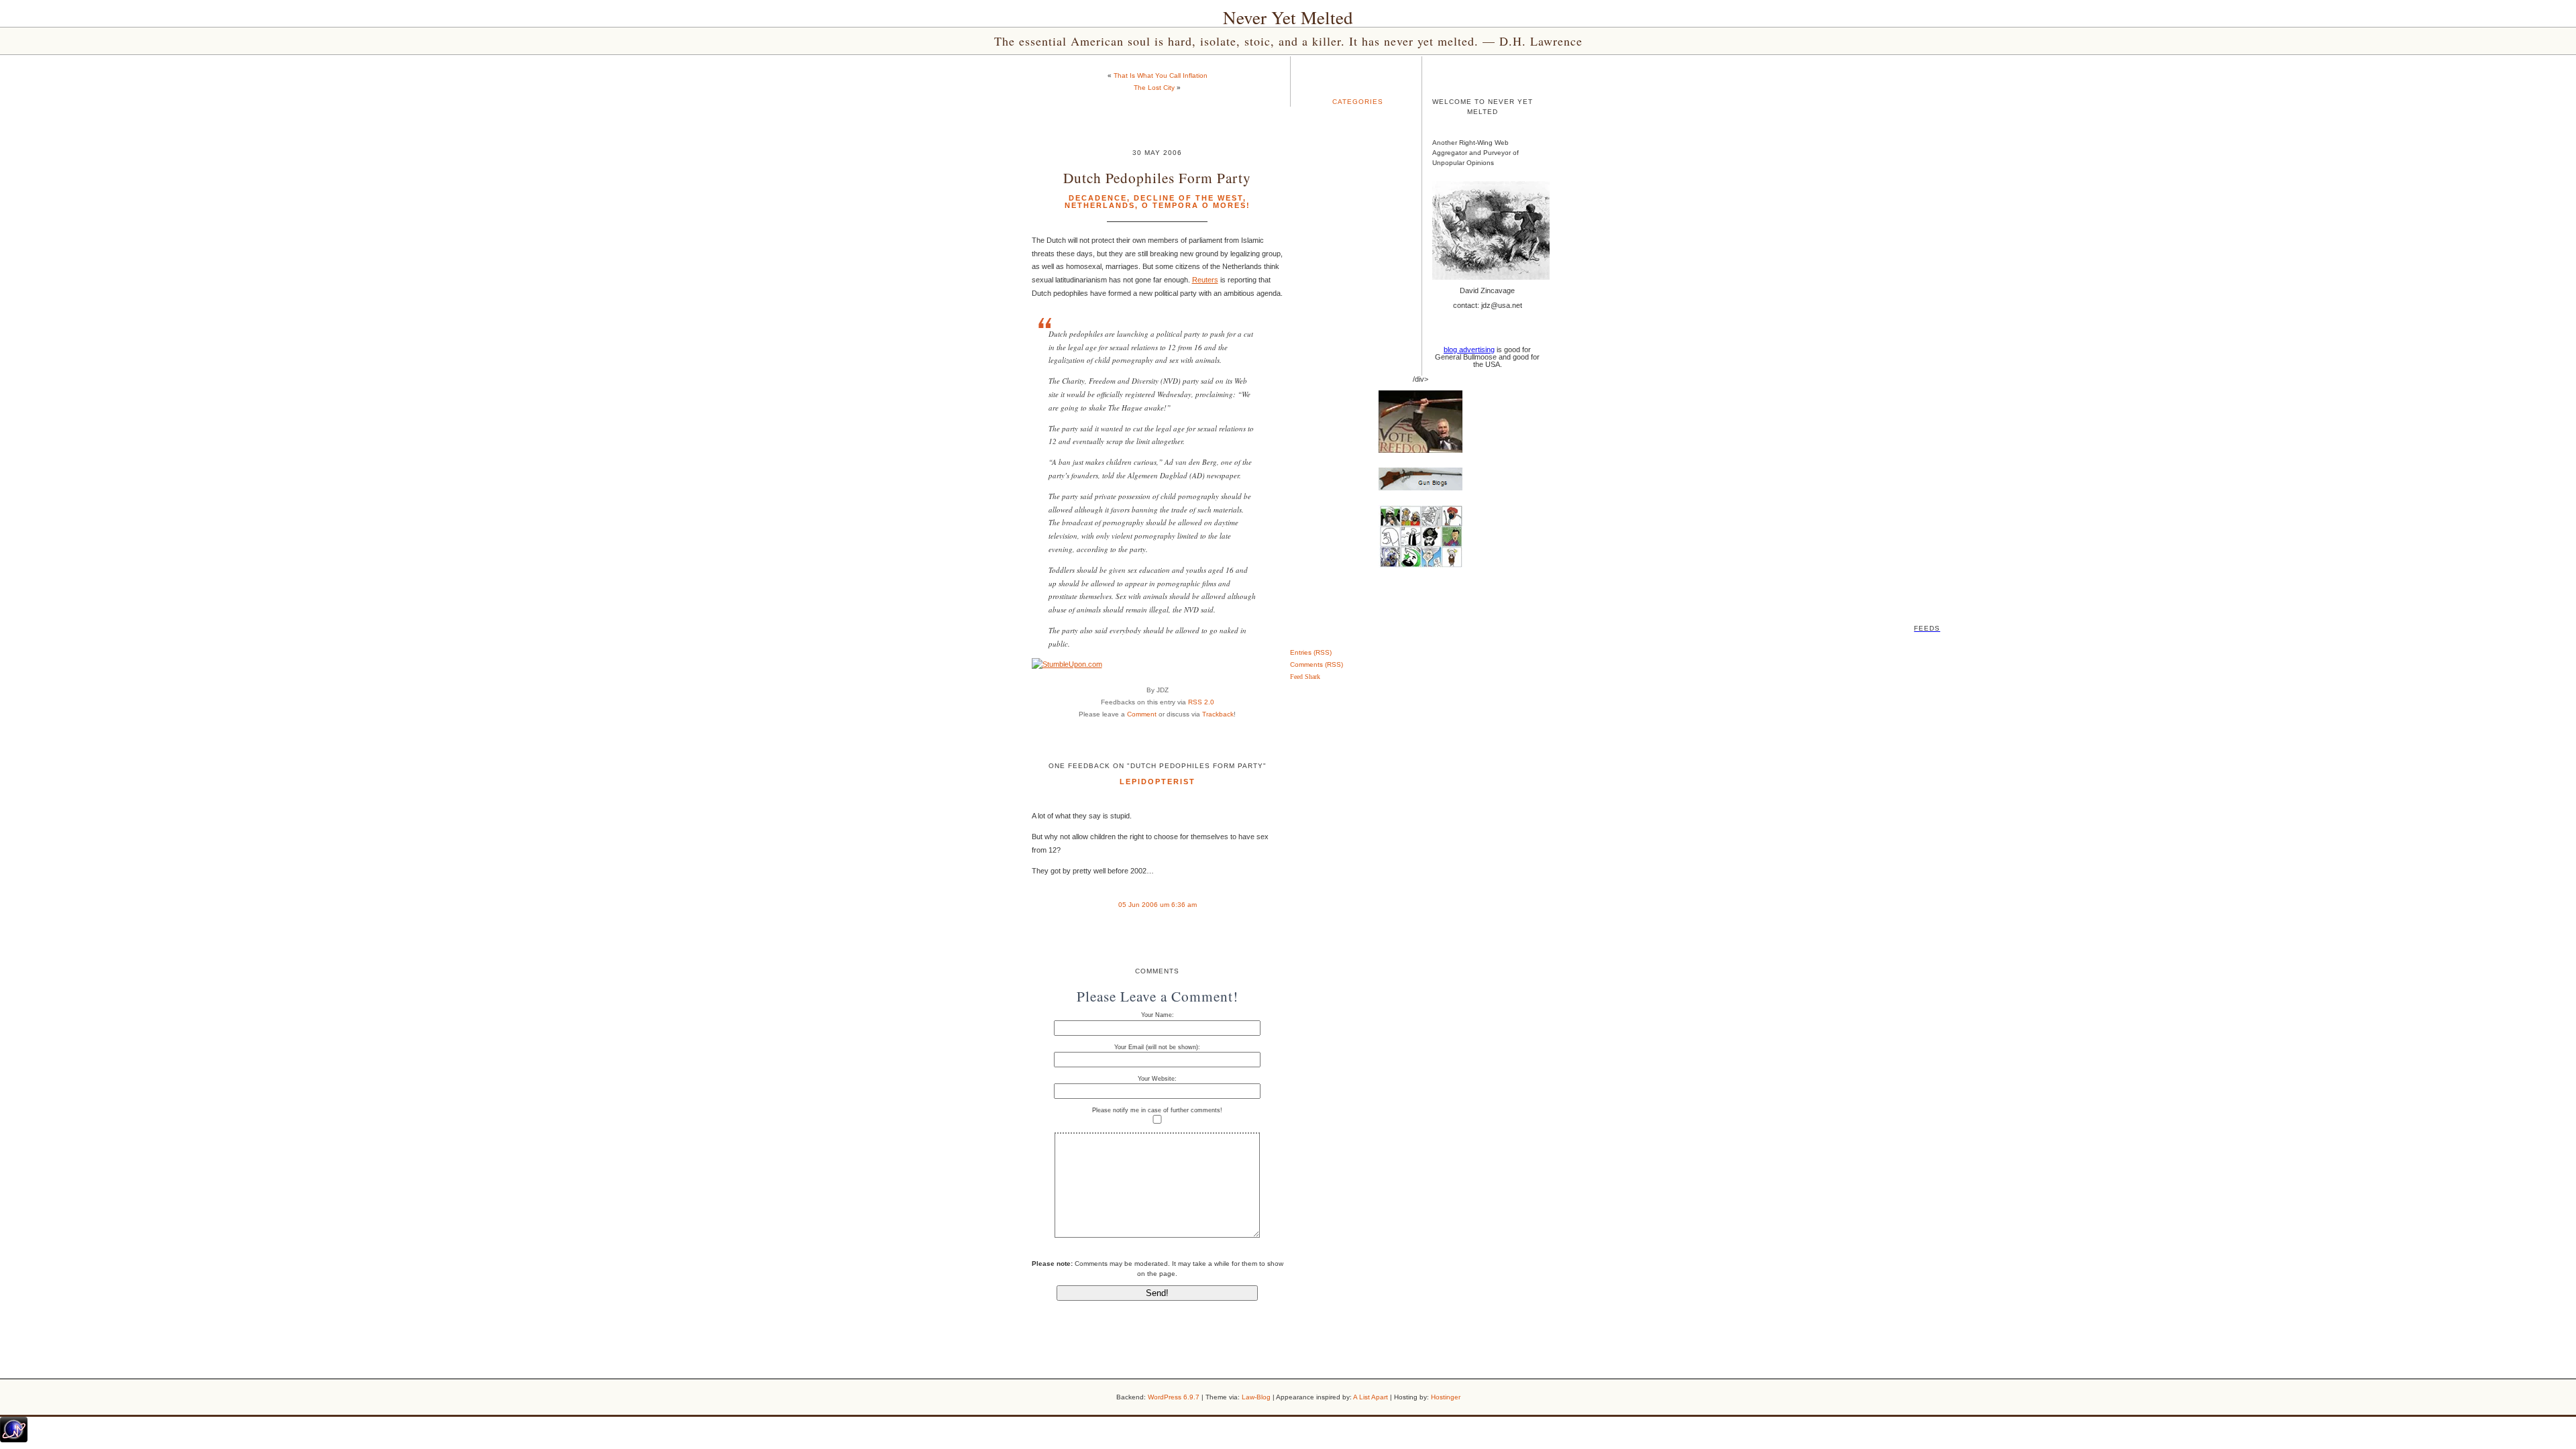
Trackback (1218, 714)
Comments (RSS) (1317, 664)
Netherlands (1100, 205)
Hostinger (1446, 1397)
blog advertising (1469, 350)
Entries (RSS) (1311, 652)
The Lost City (1154, 88)
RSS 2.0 (1201, 702)
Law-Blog (1256, 1397)
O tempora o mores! (1196, 205)
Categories (1358, 102)
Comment (1142, 714)
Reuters (1205, 280)
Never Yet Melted (1288, 17)
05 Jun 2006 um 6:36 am (1158, 905)
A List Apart (1371, 1397)
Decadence (1098, 198)
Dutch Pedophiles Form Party (1157, 177)
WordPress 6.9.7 (1174, 1397)
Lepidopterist (1158, 782)
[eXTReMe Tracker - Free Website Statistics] (14, 1440)
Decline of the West (1188, 198)
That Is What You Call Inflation (1161, 75)
